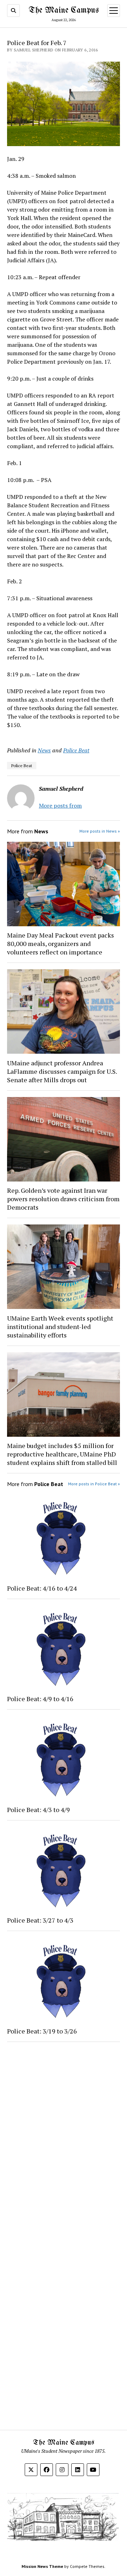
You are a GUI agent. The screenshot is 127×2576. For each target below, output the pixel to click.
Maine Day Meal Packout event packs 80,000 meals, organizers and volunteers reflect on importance (61, 944)
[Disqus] (64, 2136)
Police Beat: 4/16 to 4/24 (42, 1588)
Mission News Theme (42, 2566)
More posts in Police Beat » (94, 1484)
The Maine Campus (64, 10)
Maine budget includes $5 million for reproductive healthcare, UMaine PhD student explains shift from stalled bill (62, 1454)
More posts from (60, 806)
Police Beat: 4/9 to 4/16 (40, 1699)
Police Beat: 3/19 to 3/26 (42, 2031)
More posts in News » (100, 831)
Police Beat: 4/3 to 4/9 (38, 1810)
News (44, 750)
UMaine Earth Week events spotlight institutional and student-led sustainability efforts (60, 1327)
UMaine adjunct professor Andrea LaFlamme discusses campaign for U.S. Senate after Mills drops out (62, 1071)
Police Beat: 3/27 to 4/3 (40, 1920)
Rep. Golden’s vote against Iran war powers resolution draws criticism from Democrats (63, 1199)
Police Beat (76, 750)
